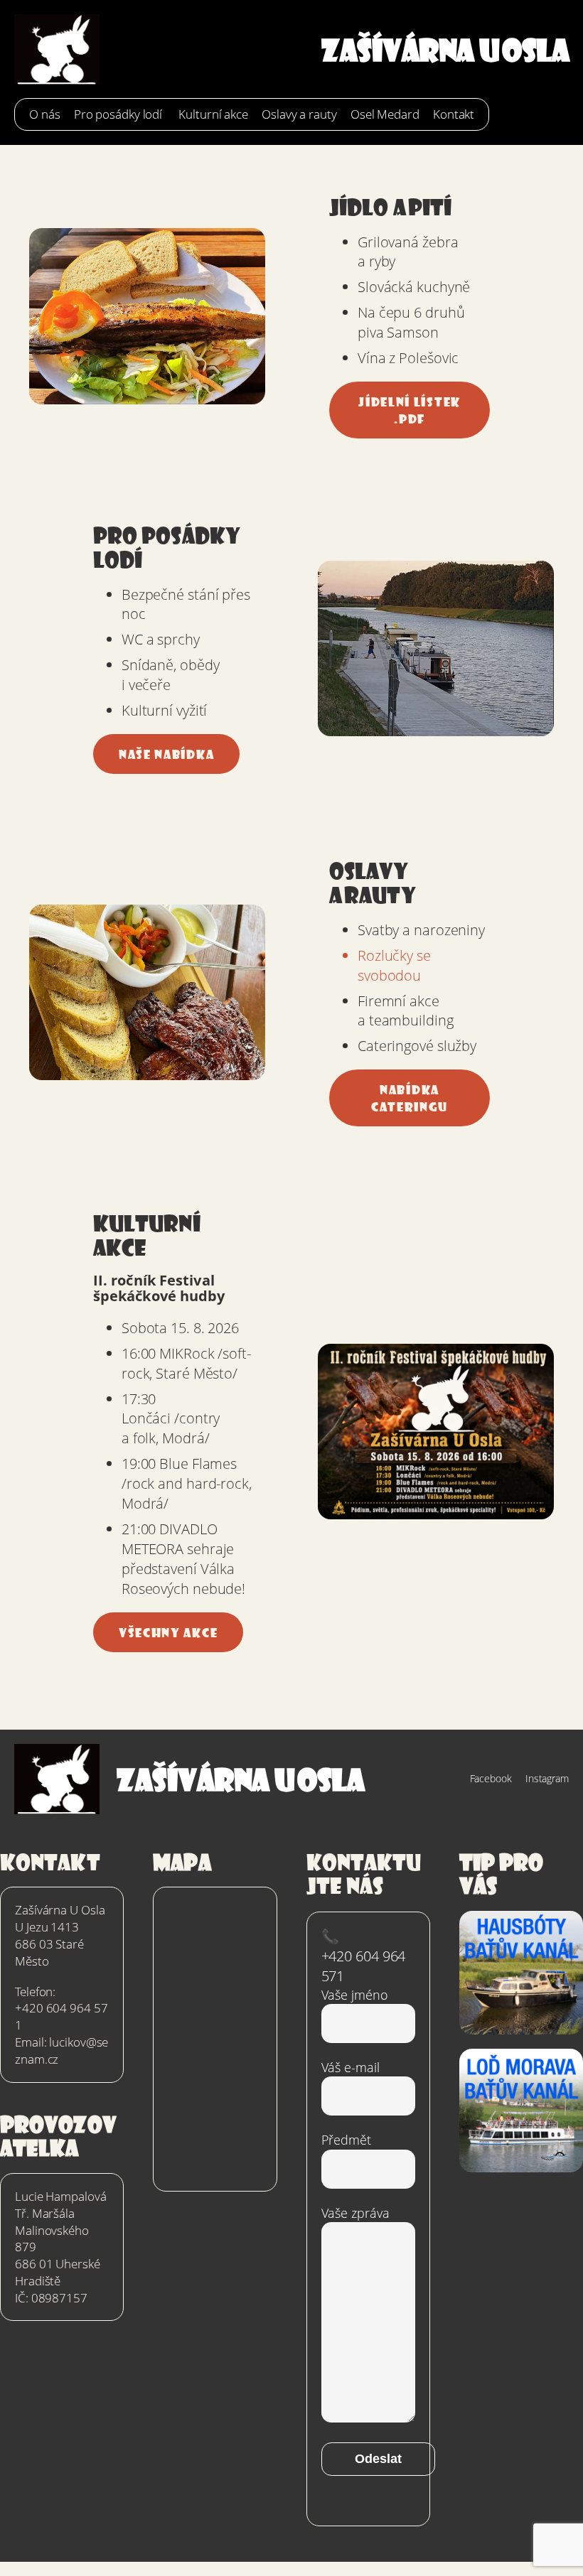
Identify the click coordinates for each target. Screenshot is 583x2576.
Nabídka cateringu (410, 1098)
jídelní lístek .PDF (410, 410)
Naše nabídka (166, 754)
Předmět (346, 2140)
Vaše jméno (355, 1995)
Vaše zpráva (355, 2213)
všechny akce (168, 1632)
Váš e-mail (351, 2067)
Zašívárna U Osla (445, 49)
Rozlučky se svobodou (394, 965)
